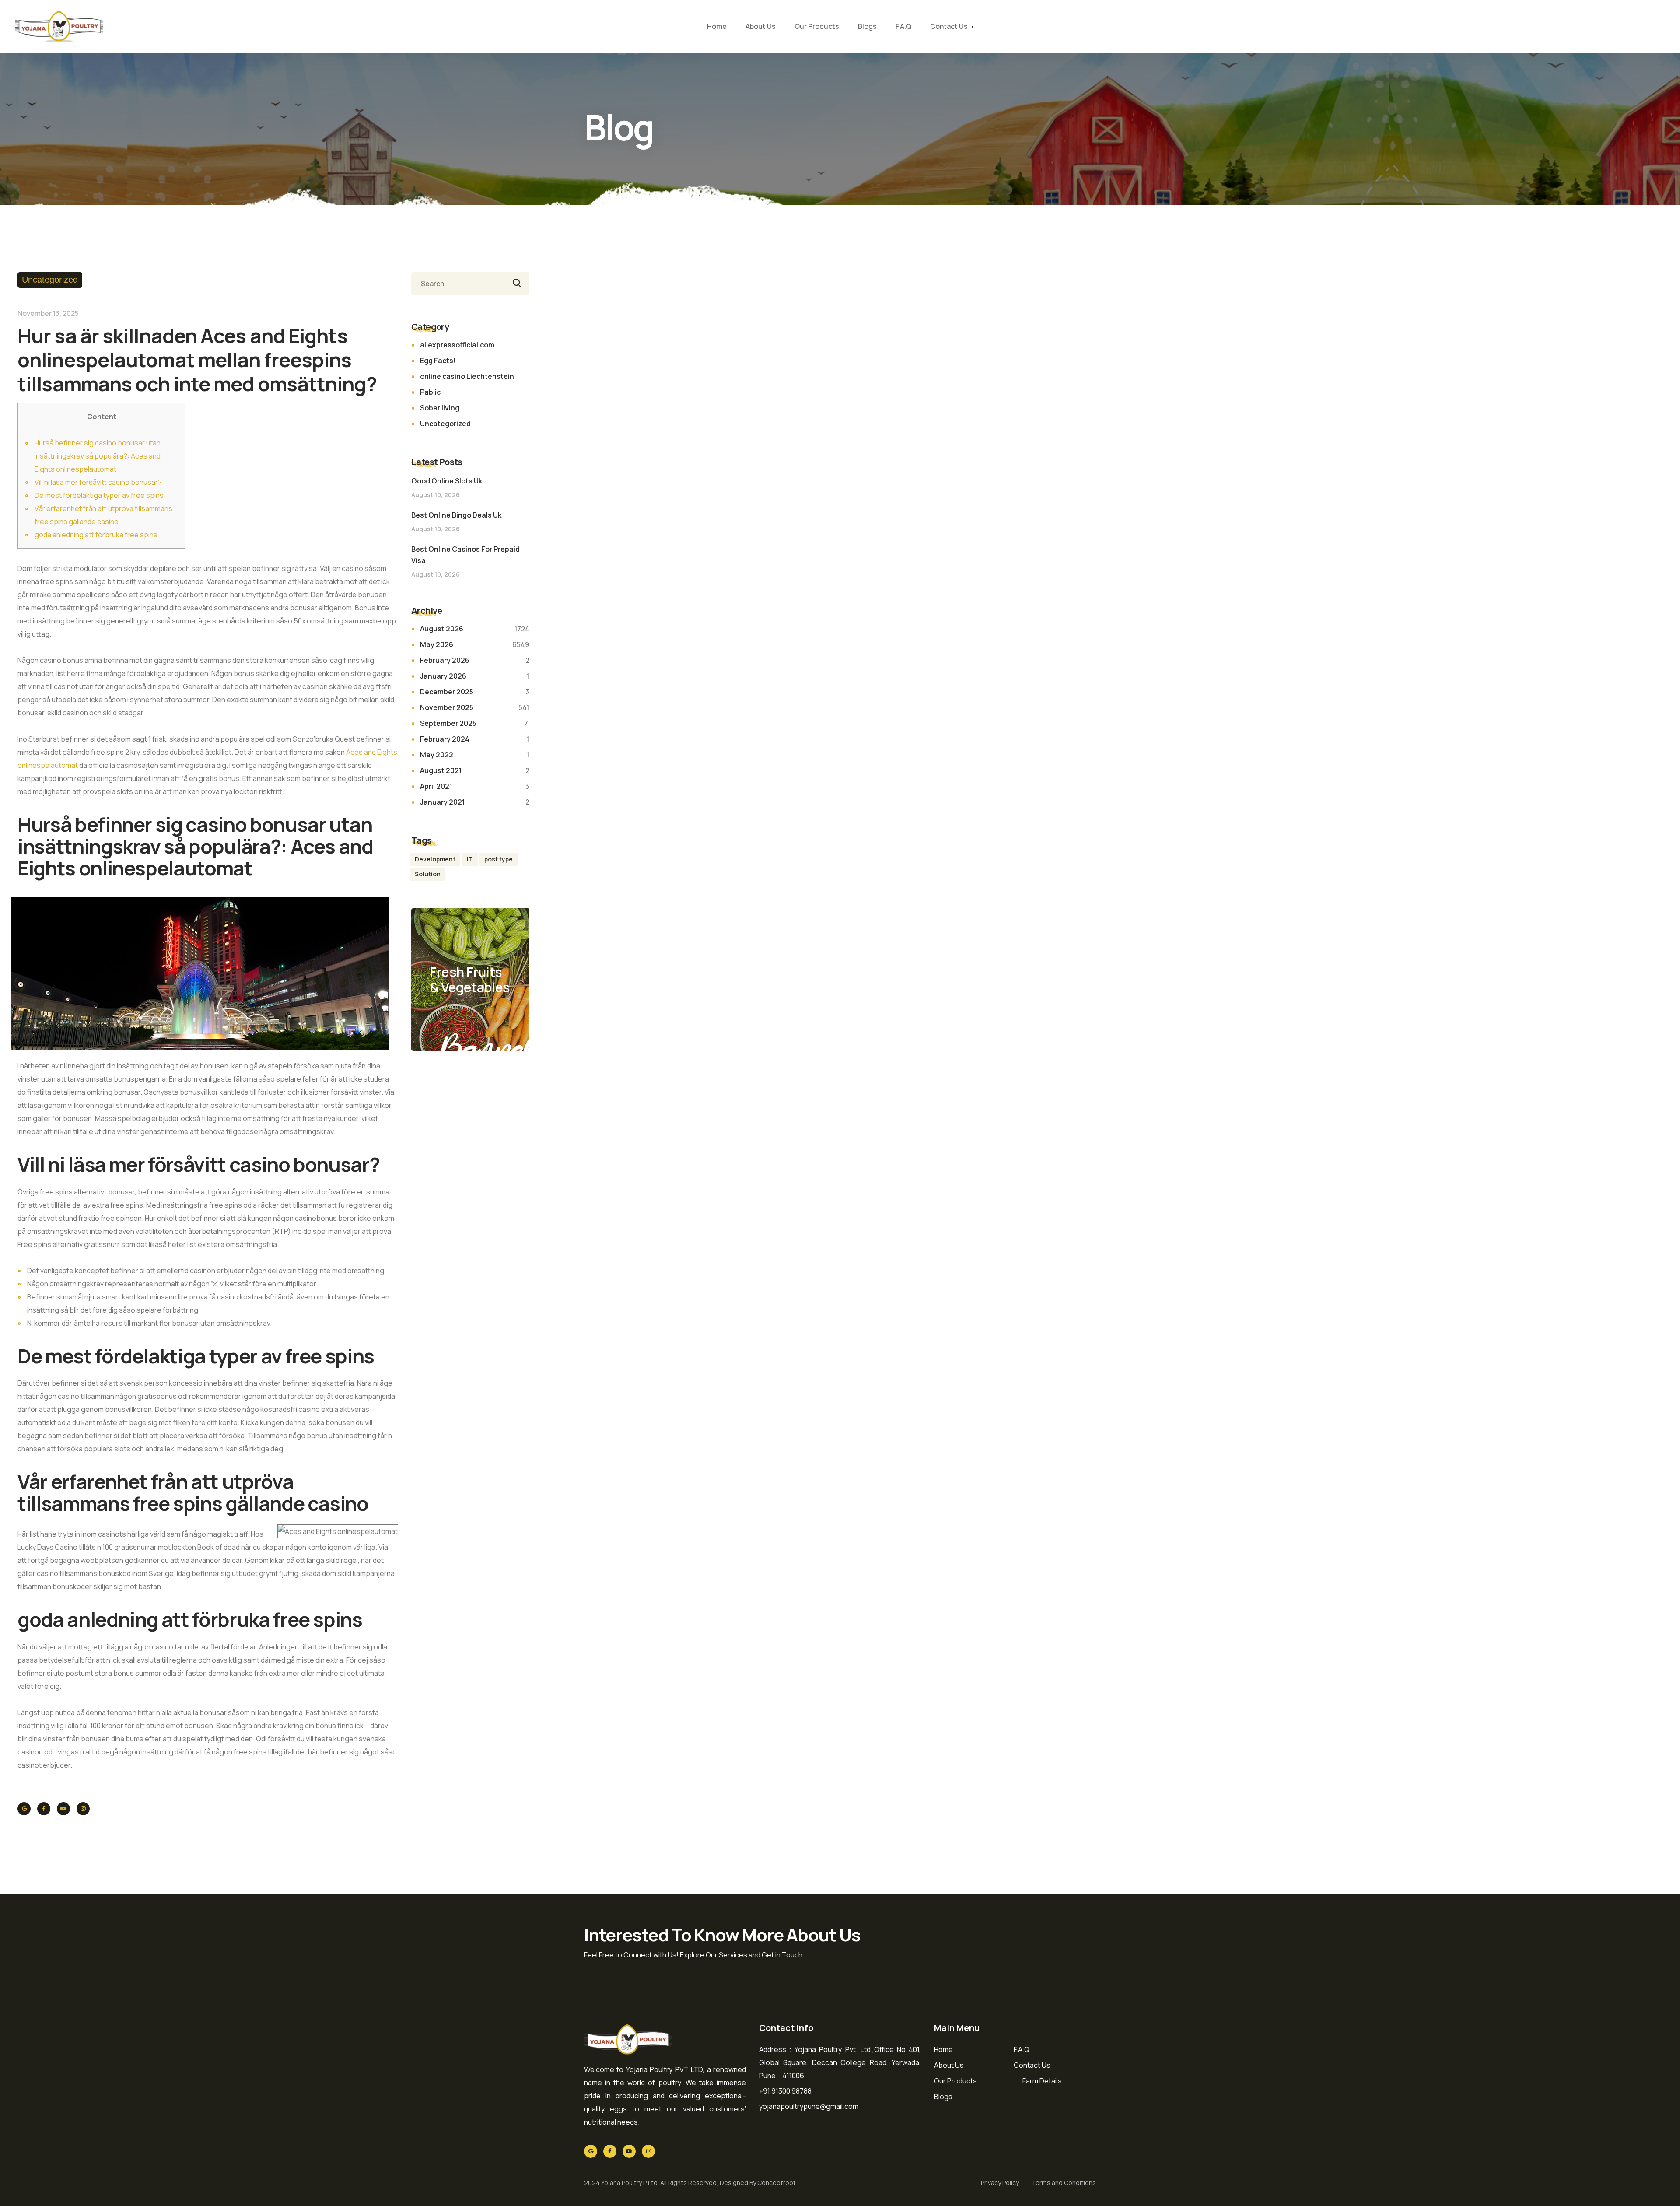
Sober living (440, 408)
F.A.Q (903, 26)
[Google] (24, 1809)
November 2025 (447, 707)
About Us (761, 26)
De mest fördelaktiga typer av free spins (99, 495)
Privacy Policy (1000, 2183)
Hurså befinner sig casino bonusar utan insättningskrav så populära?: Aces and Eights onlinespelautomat (98, 456)
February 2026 (445, 660)
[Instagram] (83, 1809)
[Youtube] (63, 1809)
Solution (428, 874)
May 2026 (437, 644)
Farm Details (1042, 2081)
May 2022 (437, 755)
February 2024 (445, 739)
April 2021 (436, 786)
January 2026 (443, 676)
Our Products (817, 26)
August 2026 (442, 629)
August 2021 (441, 770)
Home (717, 26)
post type (499, 859)
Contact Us (949, 26)
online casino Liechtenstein (467, 376)
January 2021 (443, 802)
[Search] (515, 284)
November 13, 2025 (48, 313)
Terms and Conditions (1064, 2183)
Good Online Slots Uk (447, 481)
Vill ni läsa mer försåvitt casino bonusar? (98, 482)
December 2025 (447, 692)
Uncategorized (50, 280)
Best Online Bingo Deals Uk (456, 515)
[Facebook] (44, 1809)
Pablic (430, 392)
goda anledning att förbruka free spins (96, 535)
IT (470, 859)
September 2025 (448, 723)
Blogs (867, 26)
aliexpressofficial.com (457, 345)
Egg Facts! (438, 361)
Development (435, 859)
